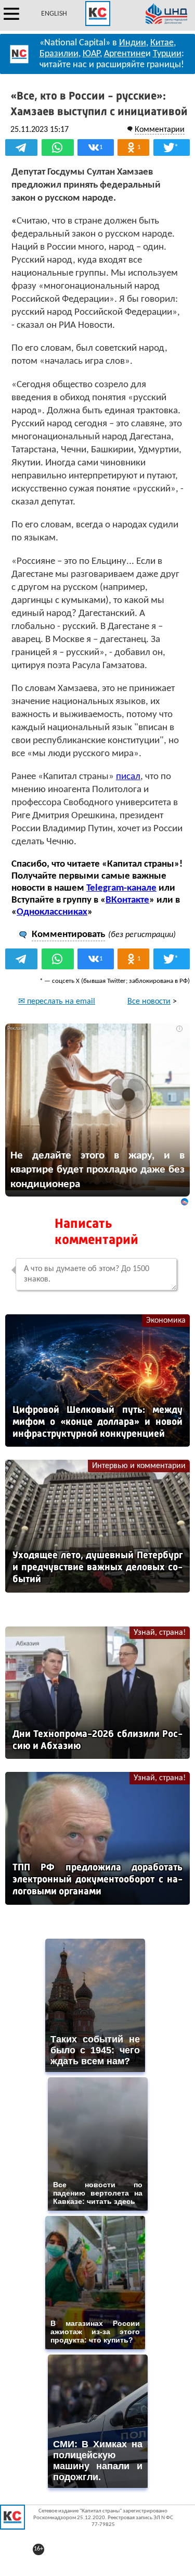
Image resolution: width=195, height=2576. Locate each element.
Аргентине (125, 54)
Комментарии (160, 130)
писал (128, 777)
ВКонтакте (127, 900)
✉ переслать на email (57, 1002)
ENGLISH (54, 14)
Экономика (166, 1321)
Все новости (149, 1002)
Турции (167, 54)
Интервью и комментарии (139, 1466)
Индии (133, 43)
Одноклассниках (52, 912)
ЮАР (91, 54)
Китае (162, 43)
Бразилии (59, 54)
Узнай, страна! (160, 1633)
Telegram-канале (121, 888)
